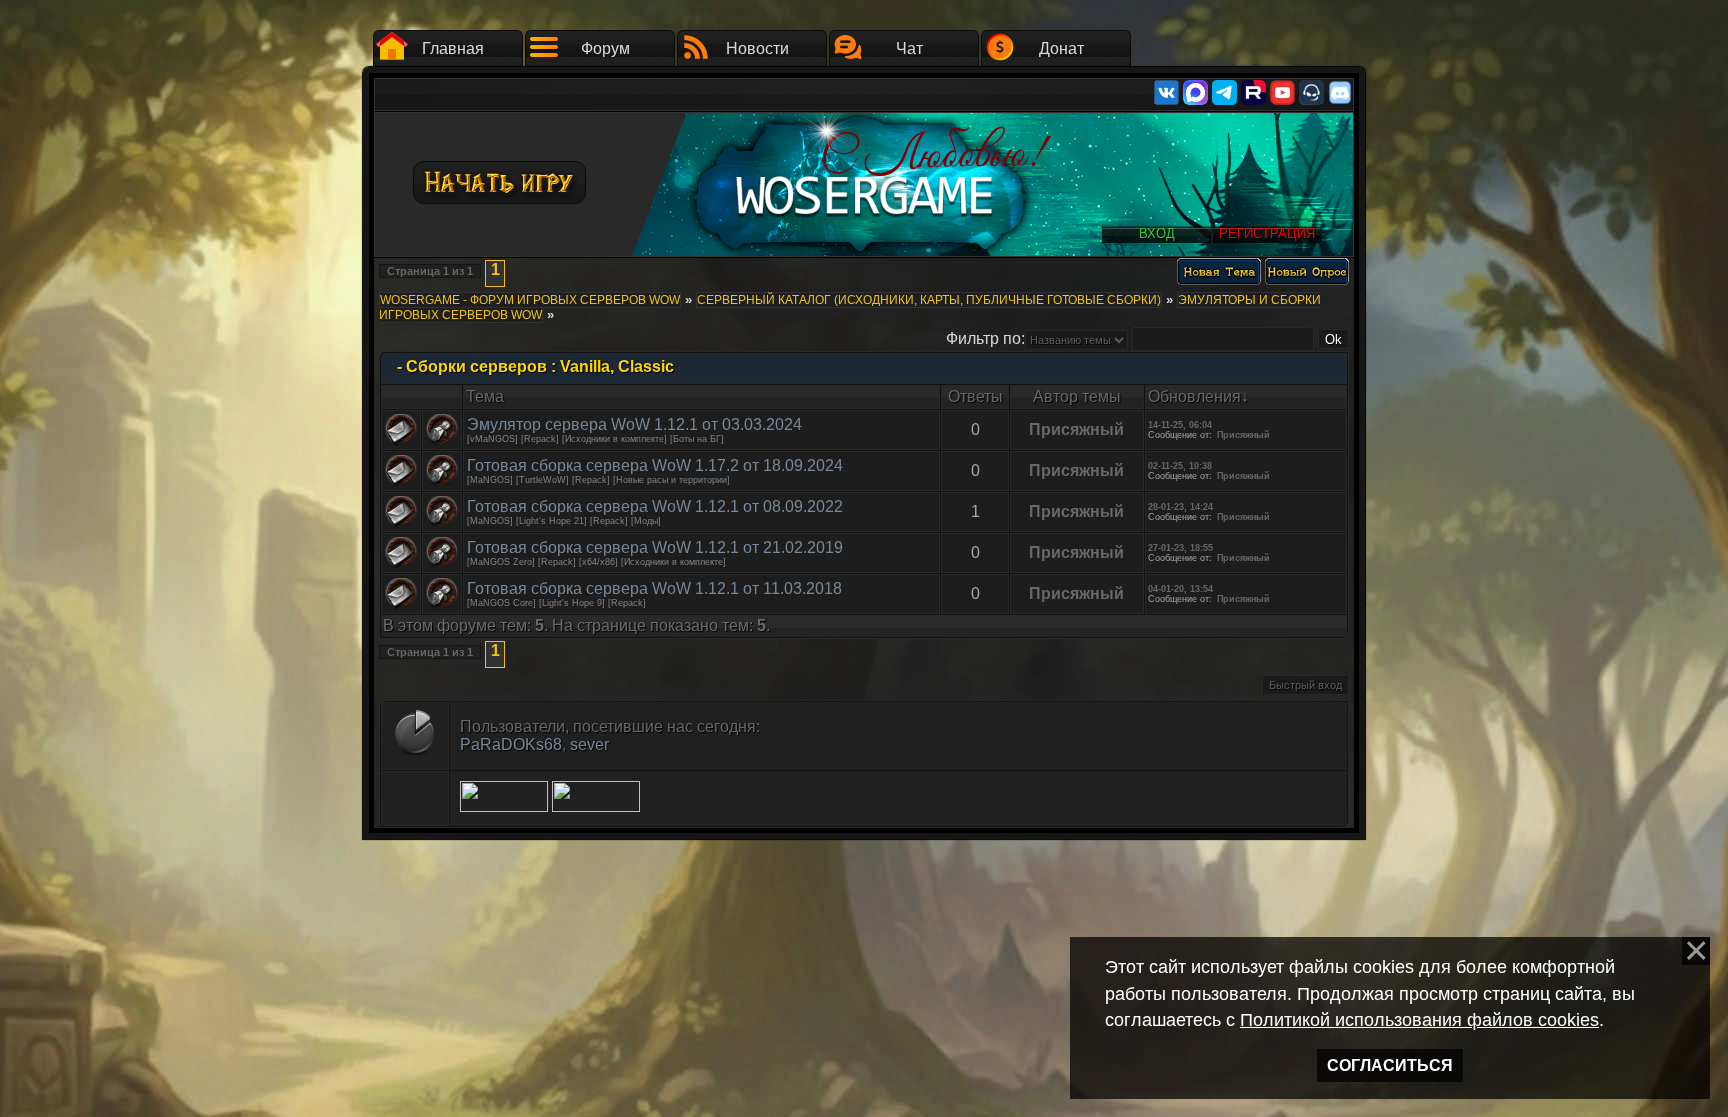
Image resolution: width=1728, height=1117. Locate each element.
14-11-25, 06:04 (1180, 425)
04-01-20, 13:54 (1180, 589)
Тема (485, 396)
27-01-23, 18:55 (1180, 548)
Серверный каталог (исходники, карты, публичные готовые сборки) (929, 300)
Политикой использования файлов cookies (1419, 1020)
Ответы (975, 396)
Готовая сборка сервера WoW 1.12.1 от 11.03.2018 (654, 588)
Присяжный (1076, 429)
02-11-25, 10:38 (1180, 466)
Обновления (1194, 396)
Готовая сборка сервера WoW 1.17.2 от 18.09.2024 (655, 465)
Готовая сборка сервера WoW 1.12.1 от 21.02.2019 (655, 547)
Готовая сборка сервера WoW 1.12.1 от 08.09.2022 (655, 506)
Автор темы (1077, 396)
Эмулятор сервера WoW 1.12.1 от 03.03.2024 (634, 424)
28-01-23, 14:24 (1180, 507)
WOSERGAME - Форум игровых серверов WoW (530, 300)
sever (589, 744)
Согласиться (1390, 1065)
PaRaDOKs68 (511, 744)
